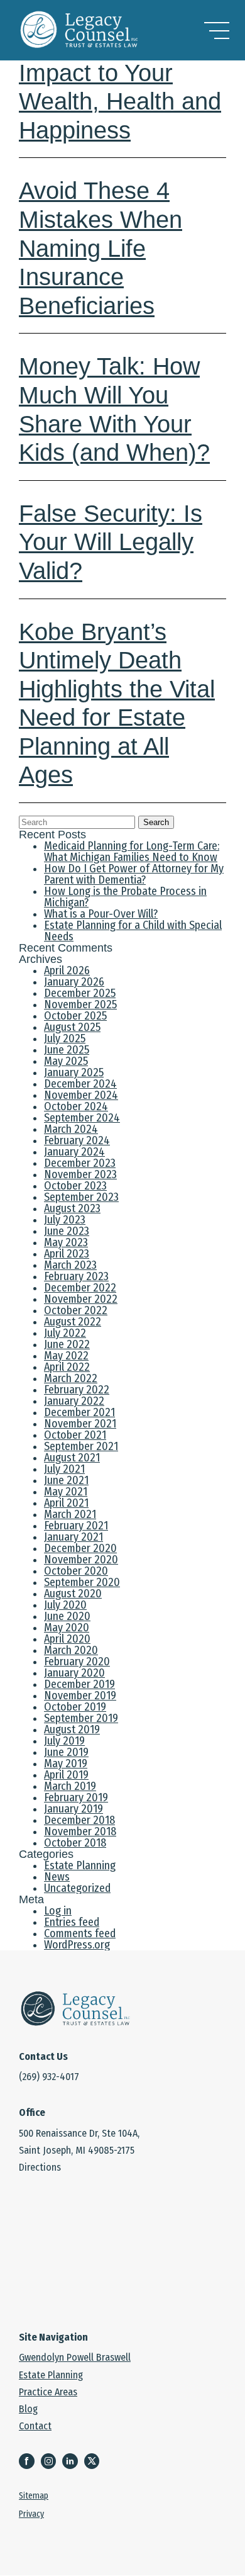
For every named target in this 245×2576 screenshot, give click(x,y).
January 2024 (74, 1152)
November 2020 (81, 1560)
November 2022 (81, 1299)
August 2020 (73, 1594)
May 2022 (66, 1356)
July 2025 (65, 1038)
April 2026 (67, 970)
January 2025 (74, 1072)
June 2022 (67, 1344)
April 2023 (67, 1254)
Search (156, 822)
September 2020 (82, 1582)
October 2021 (75, 1435)
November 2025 (80, 1004)
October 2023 (75, 1186)
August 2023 (72, 1208)
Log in (58, 1911)
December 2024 (80, 1084)
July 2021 (64, 1469)
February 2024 (77, 1140)
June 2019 (66, 1752)
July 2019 (64, 1741)
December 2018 (79, 1820)
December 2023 (80, 1163)
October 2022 (76, 1310)
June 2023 (67, 1231)
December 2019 (79, 1684)
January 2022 (74, 1401)
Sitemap (34, 2497)
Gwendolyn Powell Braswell (75, 2357)
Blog (28, 2409)
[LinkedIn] (73, 2462)
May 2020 (67, 1628)
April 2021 (66, 1503)
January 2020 (74, 1673)
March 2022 (71, 1378)
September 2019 (81, 1718)
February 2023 (76, 1276)
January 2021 (73, 1537)
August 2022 (73, 1322)
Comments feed (80, 1933)
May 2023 (66, 1242)
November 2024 (81, 1095)
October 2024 (76, 1106)
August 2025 (72, 1027)
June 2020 (67, 1616)
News (57, 1877)
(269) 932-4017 (49, 2077)
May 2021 (66, 1492)
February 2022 (77, 1390)
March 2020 (71, 1650)
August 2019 (72, 1730)
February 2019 (76, 1797)
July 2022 (65, 1333)
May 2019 (66, 1763)
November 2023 (80, 1174)
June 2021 (66, 1480)
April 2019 (66, 1775)
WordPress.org (77, 1945)
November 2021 (80, 1424)
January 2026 (74, 982)
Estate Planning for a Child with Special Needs (133, 931)
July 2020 (65, 1605)
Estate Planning (80, 1865)
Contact (35, 2426)
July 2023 (65, 1220)
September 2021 (81, 1446)
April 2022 (67, 1367)
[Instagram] (52, 2462)
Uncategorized (77, 1888)
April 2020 (67, 1639)
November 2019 (80, 1696)
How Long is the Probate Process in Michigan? (125, 897)
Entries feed (72, 1922)
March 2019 (70, 1786)
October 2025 (75, 1016)
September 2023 (81, 1197)
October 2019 (75, 1707)
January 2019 (73, 1809)
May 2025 (66, 1061)
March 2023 (70, 1265)
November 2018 (80, 1831)
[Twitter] (95, 2462)
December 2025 (80, 993)
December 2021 (79, 1412)
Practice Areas (48, 2392)
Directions (40, 2167)
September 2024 (82, 1118)
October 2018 (75, 1843)
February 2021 (76, 1526)
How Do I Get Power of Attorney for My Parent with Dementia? (134, 874)
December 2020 (80, 1548)
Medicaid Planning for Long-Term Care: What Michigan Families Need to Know (132, 852)
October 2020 (76, 1571)
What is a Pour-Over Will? (101, 914)
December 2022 (80, 1288)
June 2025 (67, 1050)
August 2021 (72, 1458)
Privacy (31, 2515)
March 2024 (71, 1129)
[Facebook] (30, 2462)
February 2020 (77, 1662)
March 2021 (70, 1514)
